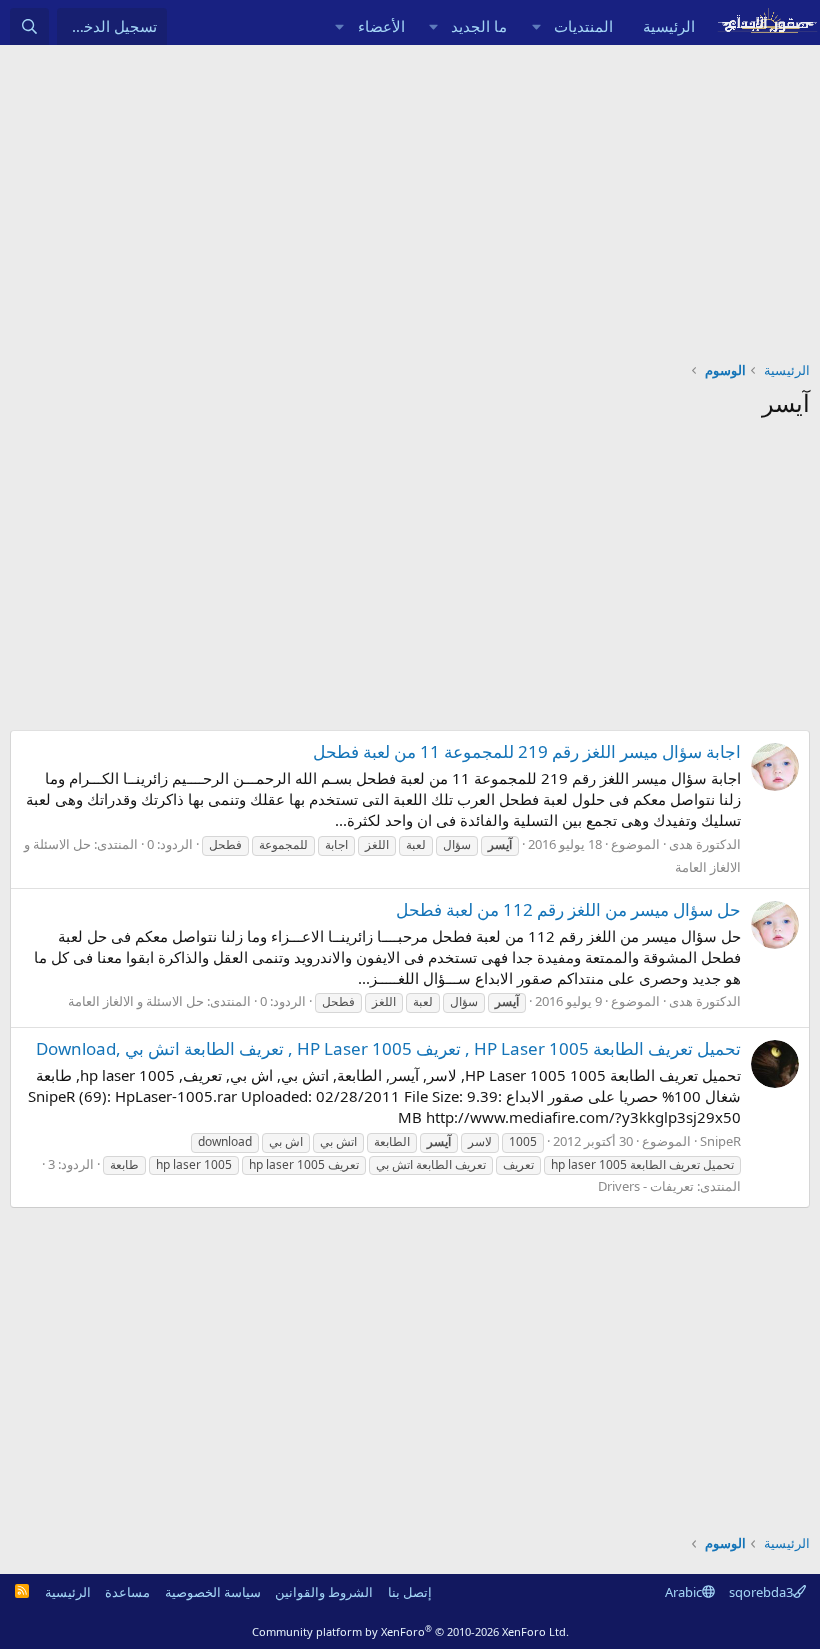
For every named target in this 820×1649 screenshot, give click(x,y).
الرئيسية (669, 26)
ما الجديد (479, 26)
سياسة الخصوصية (213, 1592)
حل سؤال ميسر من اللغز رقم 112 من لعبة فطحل (568, 909)
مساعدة (127, 1592)
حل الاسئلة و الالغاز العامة (136, 1001)
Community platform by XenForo (410, 1631)
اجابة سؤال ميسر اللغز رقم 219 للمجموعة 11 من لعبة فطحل (527, 751)
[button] (536, 26)
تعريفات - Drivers (646, 1186)
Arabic (683, 1592)
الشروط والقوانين (324, 1592)
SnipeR (720, 1141)
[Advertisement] (410, 195)
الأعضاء (381, 26)
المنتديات (583, 26)
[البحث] (29, 26)
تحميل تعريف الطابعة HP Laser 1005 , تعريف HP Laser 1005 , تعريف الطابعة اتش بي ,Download (388, 1048)
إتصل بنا (410, 1592)
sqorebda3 (761, 1592)
